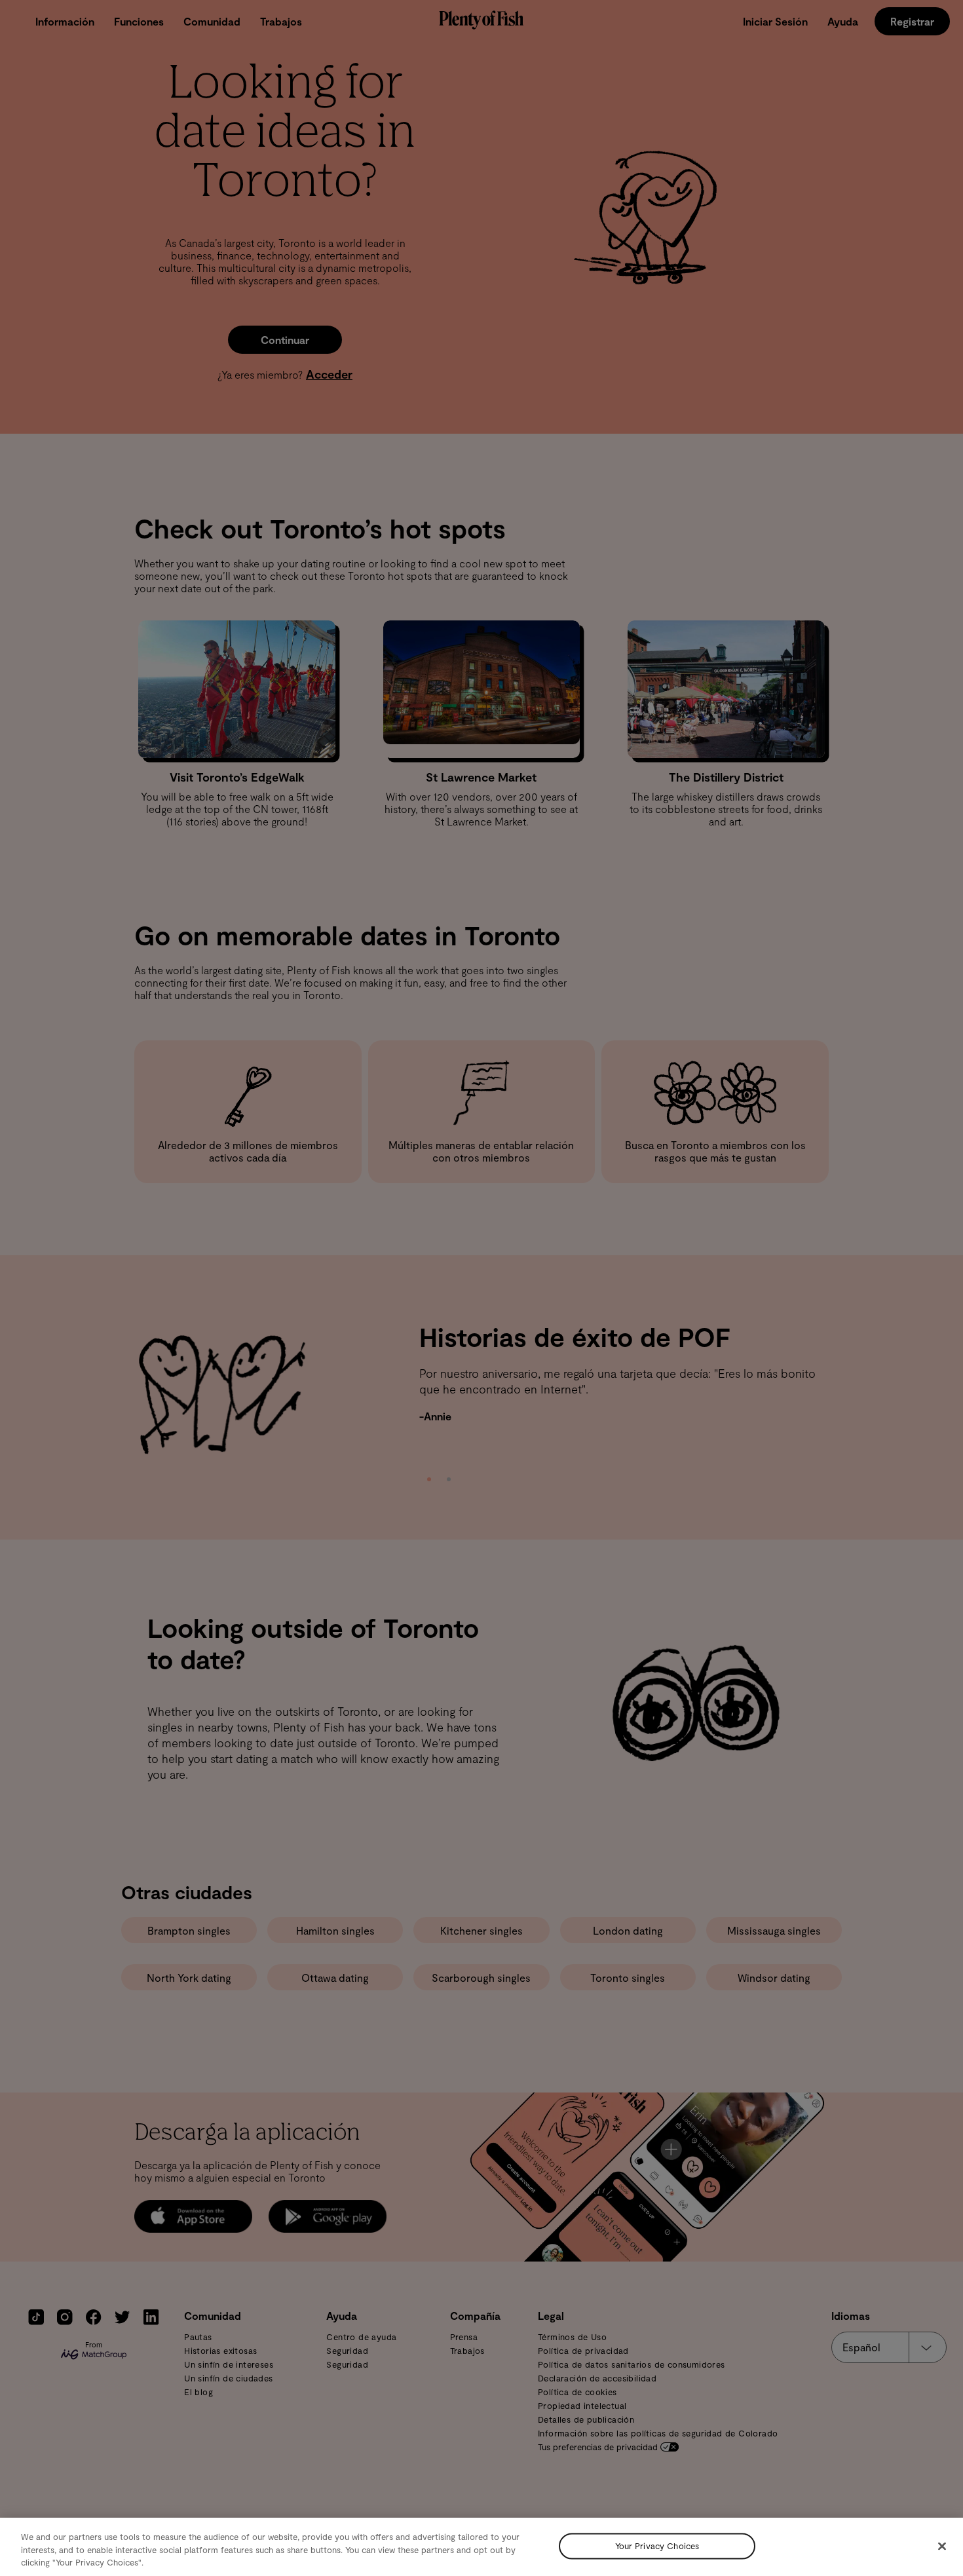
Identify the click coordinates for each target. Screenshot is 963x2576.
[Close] (942, 2546)
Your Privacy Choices (657, 2546)
